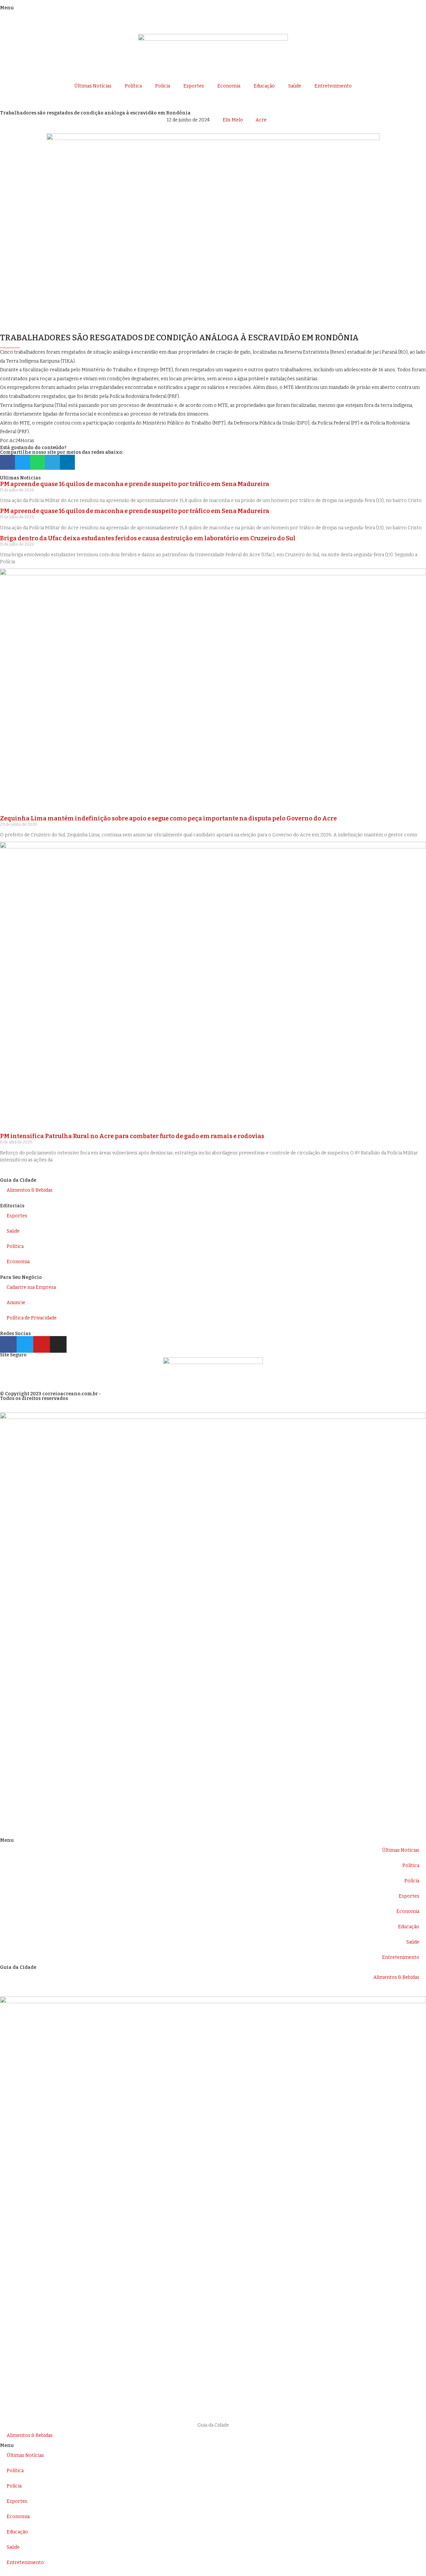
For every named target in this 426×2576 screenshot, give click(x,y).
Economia (229, 86)
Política (133, 86)
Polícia (163, 86)
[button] (7, 462)
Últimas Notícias (93, 86)
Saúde (295, 86)
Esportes (194, 86)
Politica (15, 1246)
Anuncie (16, 1303)
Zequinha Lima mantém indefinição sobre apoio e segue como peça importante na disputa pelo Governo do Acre (168, 818)
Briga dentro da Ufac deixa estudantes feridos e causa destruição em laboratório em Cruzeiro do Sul (148, 538)
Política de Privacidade (32, 1318)
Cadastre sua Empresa (31, 1287)
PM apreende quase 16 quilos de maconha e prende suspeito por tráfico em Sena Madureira (135, 484)
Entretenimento (333, 86)
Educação (264, 86)
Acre (261, 120)
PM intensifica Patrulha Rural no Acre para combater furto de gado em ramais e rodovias (132, 1136)
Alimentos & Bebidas (30, 1190)
